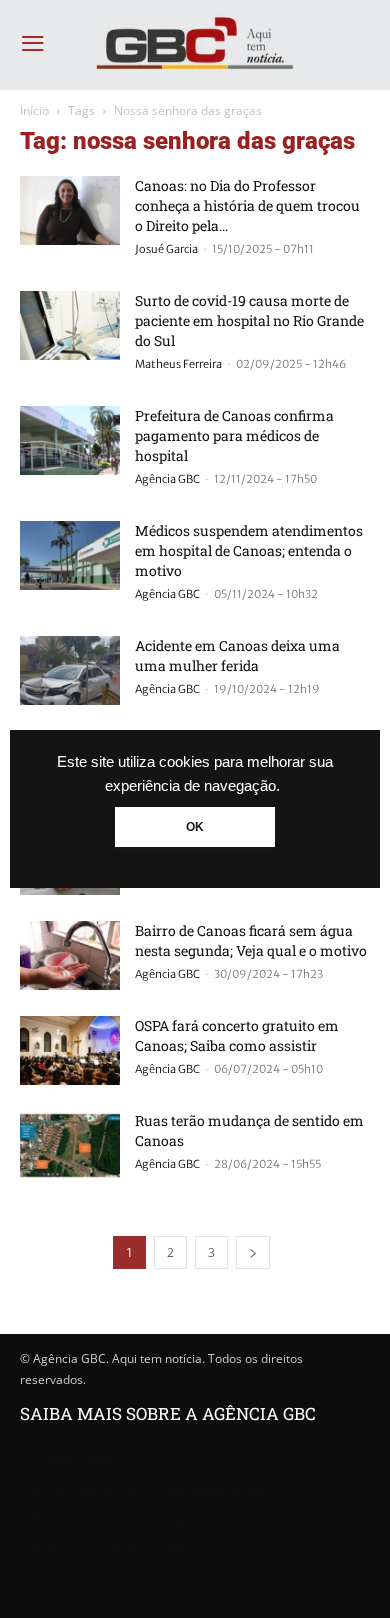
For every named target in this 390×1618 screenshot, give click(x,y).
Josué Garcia (166, 249)
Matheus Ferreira (178, 364)
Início (34, 110)
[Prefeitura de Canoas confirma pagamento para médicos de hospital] (70, 440)
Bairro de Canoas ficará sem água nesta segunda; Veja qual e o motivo (251, 940)
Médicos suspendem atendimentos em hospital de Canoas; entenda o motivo (249, 550)
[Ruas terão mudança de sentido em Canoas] (70, 1145)
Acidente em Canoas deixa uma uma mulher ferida (237, 655)
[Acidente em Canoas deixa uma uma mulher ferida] (70, 670)
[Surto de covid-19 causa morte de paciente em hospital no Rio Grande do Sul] (70, 325)
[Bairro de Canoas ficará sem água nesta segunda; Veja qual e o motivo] (70, 955)
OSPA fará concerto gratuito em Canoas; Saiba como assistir (237, 1035)
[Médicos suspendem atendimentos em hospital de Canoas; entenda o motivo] (70, 555)
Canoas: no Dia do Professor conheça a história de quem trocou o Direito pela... (247, 205)
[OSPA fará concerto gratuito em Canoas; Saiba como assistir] (70, 1050)
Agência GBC (167, 479)
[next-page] (253, 1252)
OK (195, 827)
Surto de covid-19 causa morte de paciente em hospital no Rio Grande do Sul (249, 320)
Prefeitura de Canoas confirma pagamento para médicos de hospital (234, 435)
